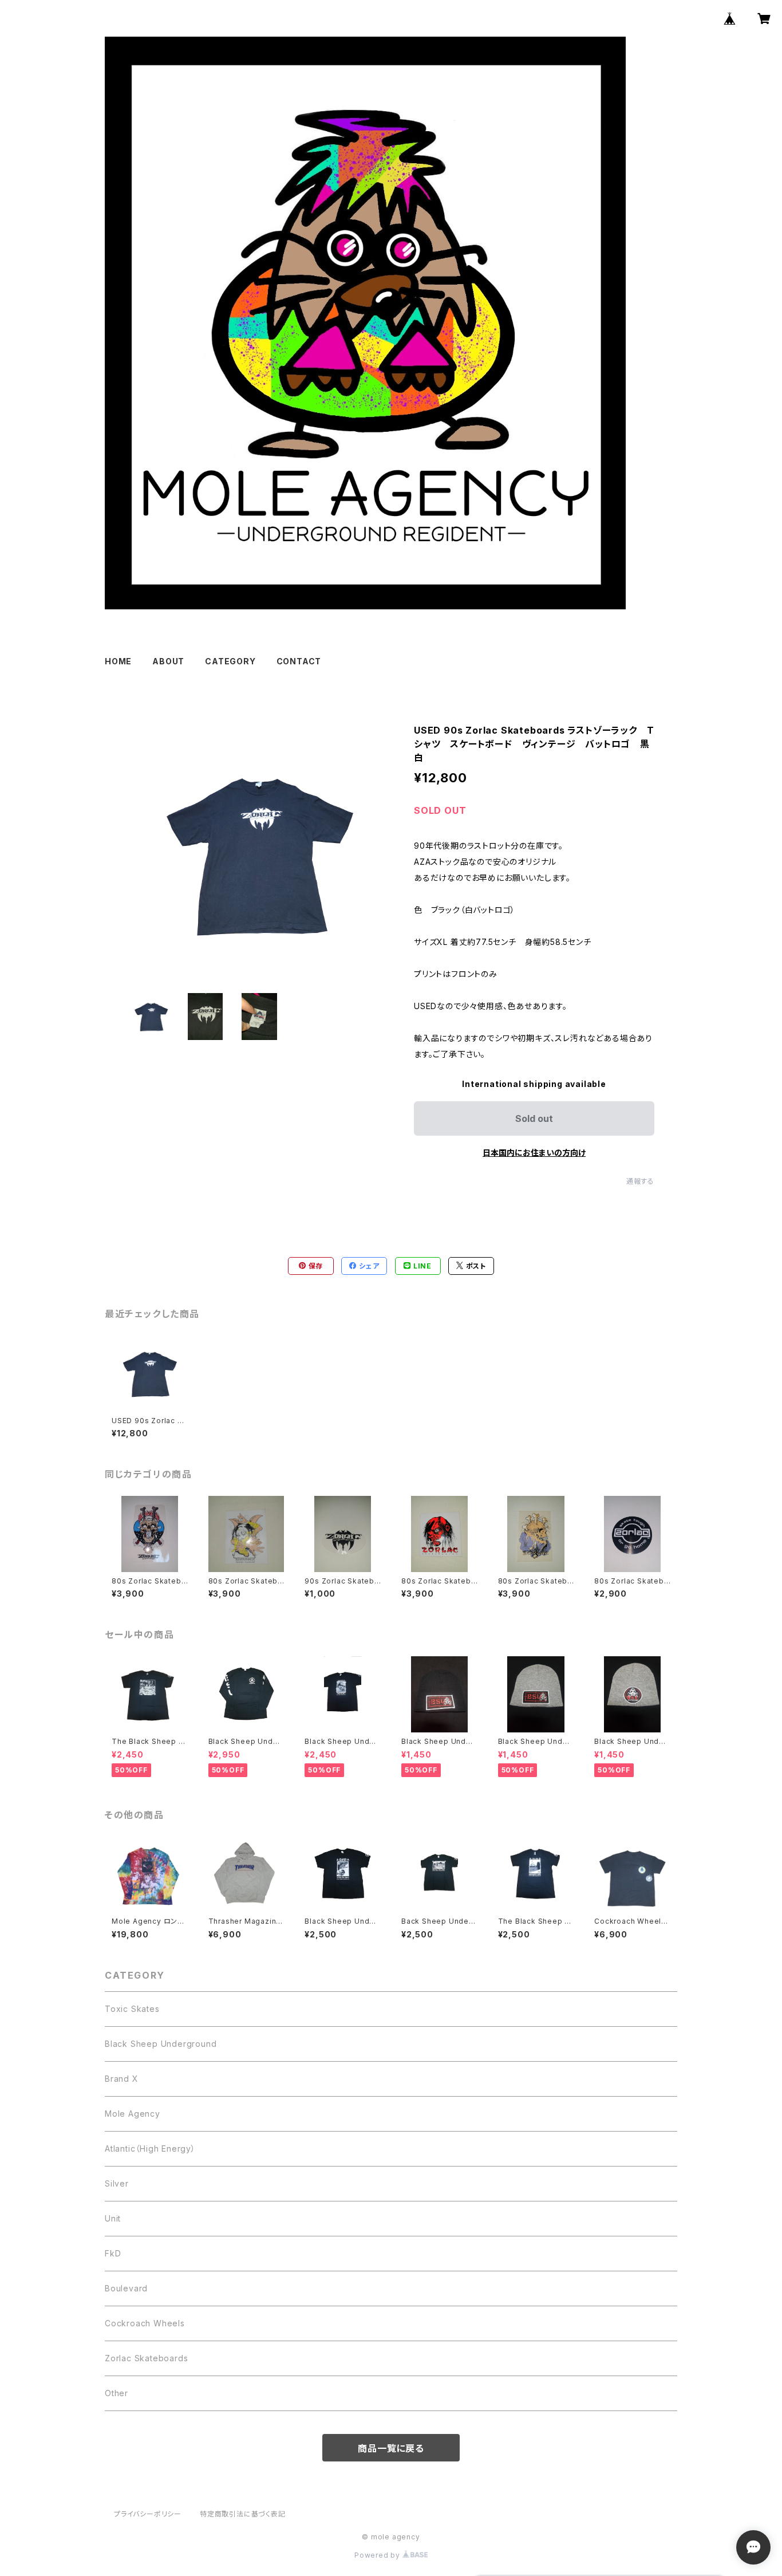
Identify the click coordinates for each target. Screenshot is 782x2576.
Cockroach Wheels (145, 2323)
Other (116, 2393)
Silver (117, 2183)
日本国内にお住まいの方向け (534, 1153)
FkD (113, 2253)
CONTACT (299, 661)
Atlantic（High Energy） (150, 2148)
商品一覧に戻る (391, 2448)
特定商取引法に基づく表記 (243, 2514)
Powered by (378, 2555)
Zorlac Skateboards (146, 2358)
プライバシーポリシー (148, 2514)
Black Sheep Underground (161, 2044)
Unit (113, 2218)
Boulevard (126, 2288)
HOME (118, 661)
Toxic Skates (132, 2009)
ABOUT (168, 661)
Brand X (122, 2079)
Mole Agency (133, 2114)
